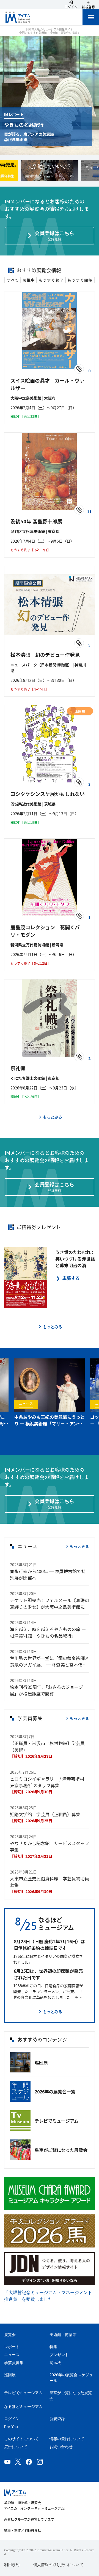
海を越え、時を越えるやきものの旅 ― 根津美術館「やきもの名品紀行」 (48, 1632)
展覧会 (10, 2335)
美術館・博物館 (63, 2335)
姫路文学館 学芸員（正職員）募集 (45, 1814)
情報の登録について (67, 2439)
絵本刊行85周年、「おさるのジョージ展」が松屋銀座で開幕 (46, 1690)
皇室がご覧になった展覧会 (61, 2150)
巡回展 (41, 2062)
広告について (16, 2447)
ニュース (12, 2355)
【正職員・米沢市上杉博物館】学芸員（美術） (47, 1746)
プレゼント (59, 2355)
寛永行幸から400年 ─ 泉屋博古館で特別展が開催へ (48, 1574)
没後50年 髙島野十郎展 (36, 521)
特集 (53, 2347)
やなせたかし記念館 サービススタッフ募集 (50, 1846)
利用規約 (12, 2565)
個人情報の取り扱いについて (58, 2565)
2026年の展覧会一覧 (55, 2092)
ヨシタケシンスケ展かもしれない (48, 794)
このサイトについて (21, 2439)
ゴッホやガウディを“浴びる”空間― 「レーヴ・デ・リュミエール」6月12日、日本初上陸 (49, 1420)
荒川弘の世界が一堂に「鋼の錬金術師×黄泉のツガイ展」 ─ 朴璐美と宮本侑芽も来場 (50, 1661)
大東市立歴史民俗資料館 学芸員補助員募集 (50, 1882)
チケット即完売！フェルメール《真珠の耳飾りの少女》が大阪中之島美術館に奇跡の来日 (50, 1603)
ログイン (12, 2419)
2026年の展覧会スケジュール (71, 2378)
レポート (12, 2347)
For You (11, 2427)
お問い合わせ (61, 2447)
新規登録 (57, 2419)
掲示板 (55, 2363)
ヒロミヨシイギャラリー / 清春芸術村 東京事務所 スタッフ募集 (47, 1782)
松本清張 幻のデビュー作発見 (45, 655)
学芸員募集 (14, 2363)
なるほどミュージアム (23, 2407)
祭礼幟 (18, 1068)
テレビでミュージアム (57, 2121)
